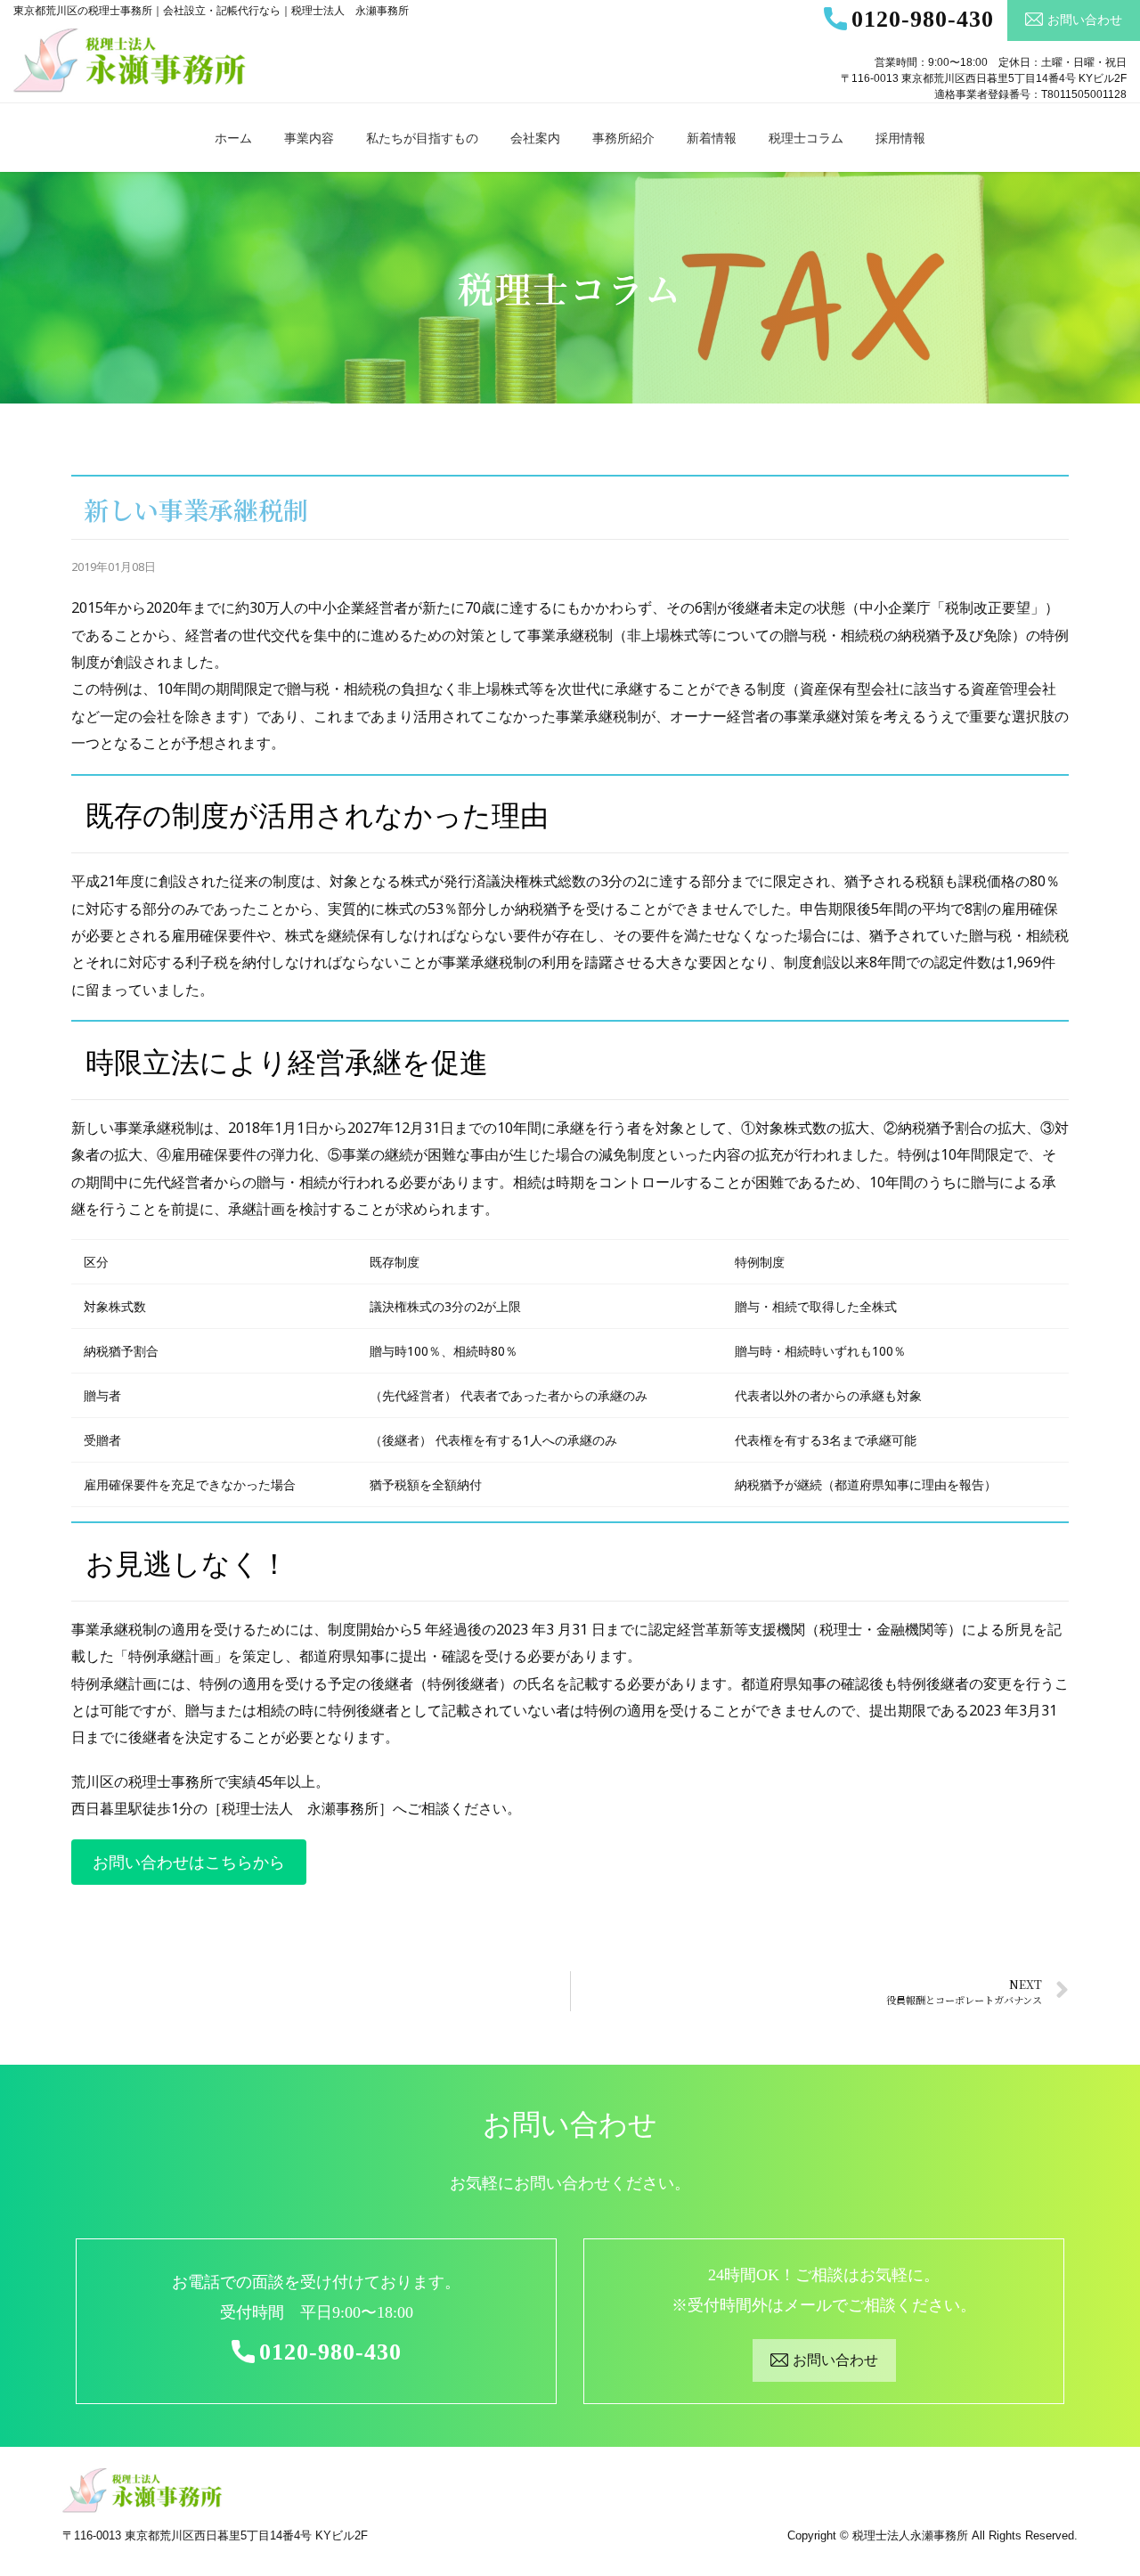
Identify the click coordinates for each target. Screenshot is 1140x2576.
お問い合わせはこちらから (189, 1862)
